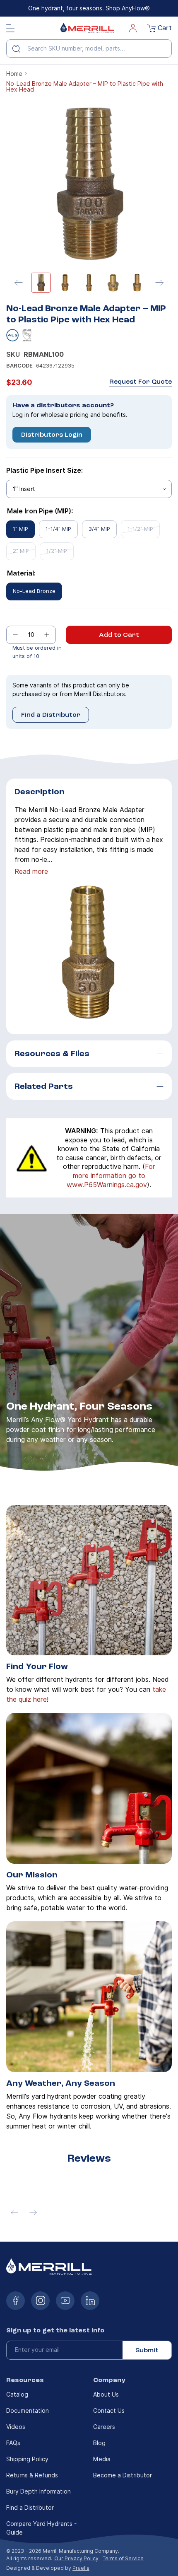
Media (102, 2459)
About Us (106, 2395)
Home (14, 74)
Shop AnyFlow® (128, 8)
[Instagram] (40, 2301)
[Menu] (10, 28)
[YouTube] (65, 2301)
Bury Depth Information (38, 2491)
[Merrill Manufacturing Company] (87, 28)
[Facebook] (16, 2301)
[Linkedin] (90, 2301)
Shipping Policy (27, 2459)
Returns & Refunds (32, 2475)
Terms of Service (123, 2558)
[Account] (133, 28)
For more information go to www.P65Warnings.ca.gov (111, 1176)
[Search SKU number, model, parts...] (19, 48)
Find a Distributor (51, 715)
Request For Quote (141, 382)
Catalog (17, 2395)
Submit (147, 2350)
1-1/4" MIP (58, 529)
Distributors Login (52, 435)
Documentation (28, 2411)
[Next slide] (159, 283)
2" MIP (21, 551)
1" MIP (20, 529)
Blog (99, 2443)
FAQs (13, 2443)
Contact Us (109, 2411)
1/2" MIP (57, 551)
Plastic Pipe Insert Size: (44, 470)
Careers (104, 2427)
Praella (81, 2568)
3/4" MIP (99, 529)
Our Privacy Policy (76, 2558)
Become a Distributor (123, 2475)
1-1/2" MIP (140, 529)
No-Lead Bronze (34, 591)
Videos (16, 2427)
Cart (165, 28)
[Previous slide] (19, 283)
